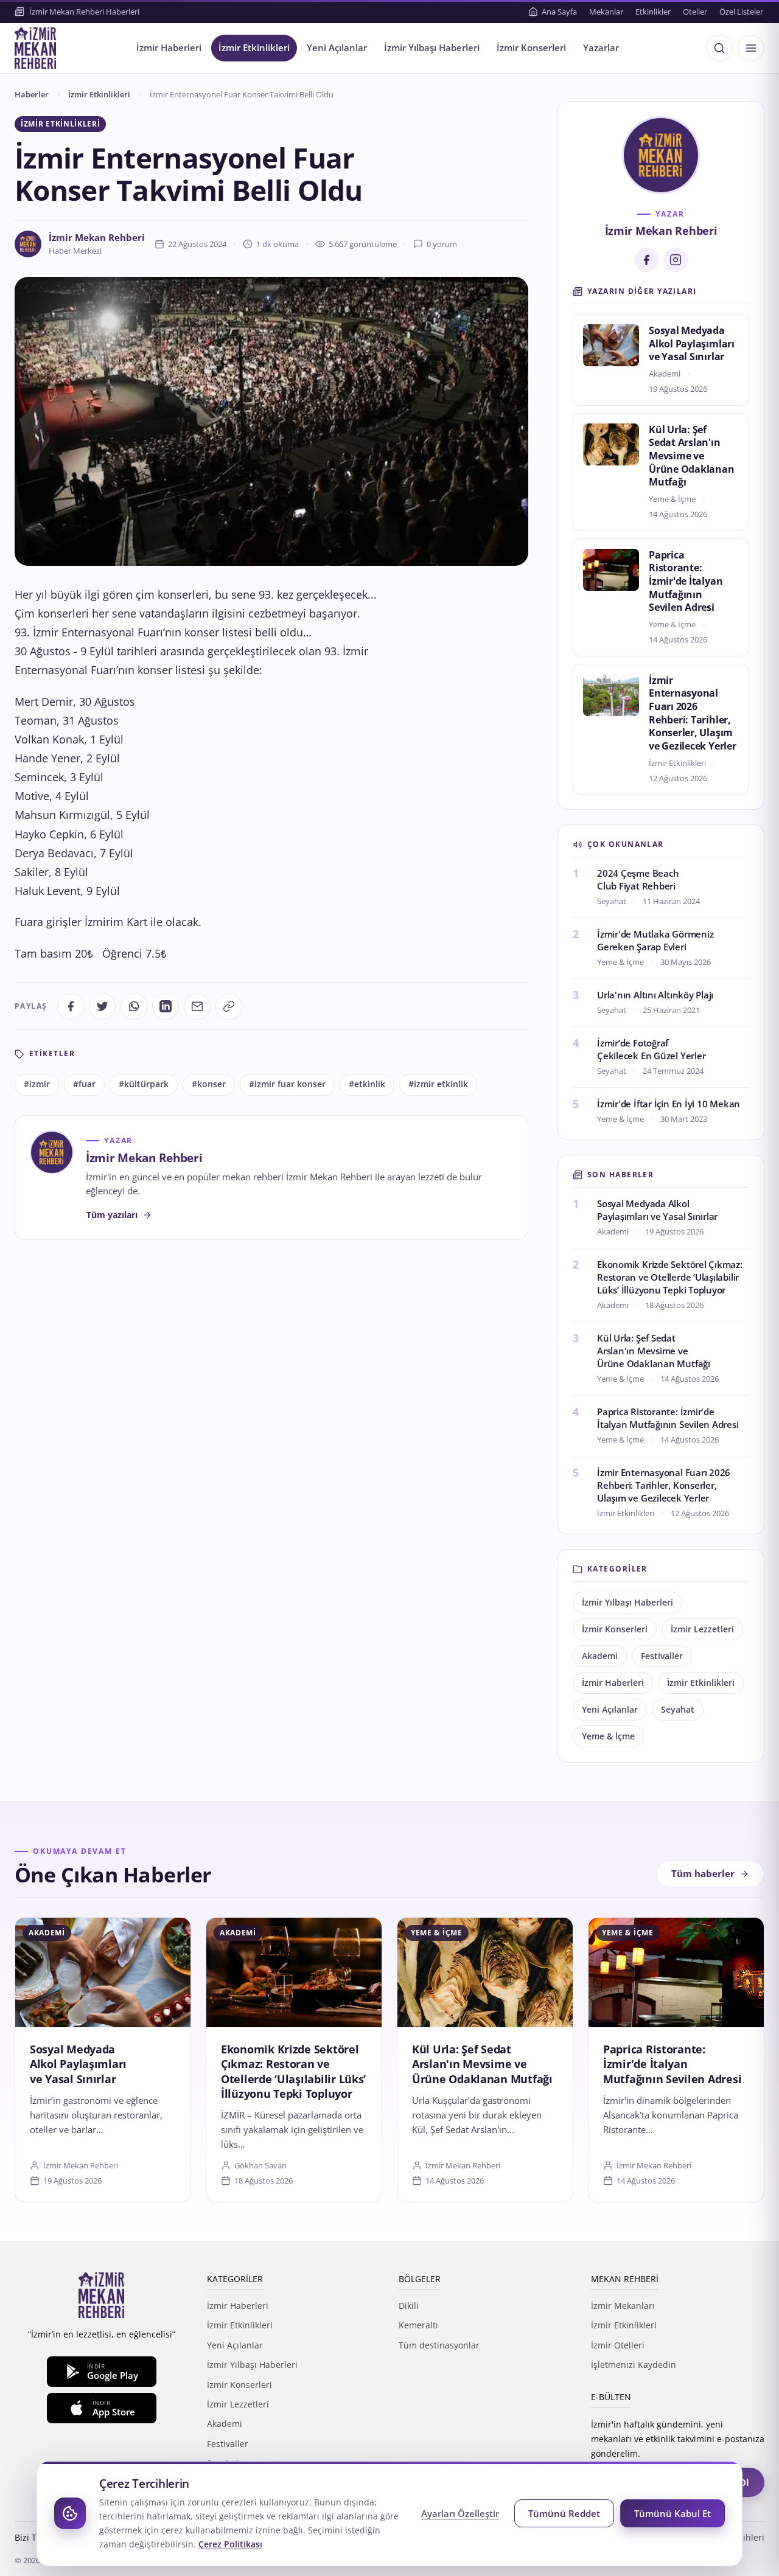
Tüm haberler (703, 1874)
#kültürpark (144, 1084)
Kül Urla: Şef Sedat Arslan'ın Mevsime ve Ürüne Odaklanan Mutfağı (692, 456)
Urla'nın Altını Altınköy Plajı (655, 995)
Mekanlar (606, 12)
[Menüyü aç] (751, 48)
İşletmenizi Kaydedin (634, 2365)
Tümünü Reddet (564, 2513)
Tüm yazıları (112, 1215)
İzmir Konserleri (531, 48)
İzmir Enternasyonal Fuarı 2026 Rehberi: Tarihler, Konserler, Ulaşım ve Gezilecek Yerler (693, 713)
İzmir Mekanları (623, 2306)
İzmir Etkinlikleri (254, 48)
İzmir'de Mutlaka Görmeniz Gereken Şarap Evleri (655, 940)
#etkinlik (367, 1084)
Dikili (409, 2306)
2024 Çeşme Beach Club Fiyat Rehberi (638, 879)
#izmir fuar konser (287, 1084)
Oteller (695, 12)
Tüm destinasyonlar (439, 2345)
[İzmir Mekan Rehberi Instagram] (676, 260)
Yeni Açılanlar (337, 48)
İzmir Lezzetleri (702, 1629)
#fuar (84, 1084)
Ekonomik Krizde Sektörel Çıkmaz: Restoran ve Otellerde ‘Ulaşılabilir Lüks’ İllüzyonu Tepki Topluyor (670, 1277)
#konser (209, 1084)
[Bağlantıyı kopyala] (229, 1006)
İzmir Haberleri (169, 48)
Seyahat (678, 1710)
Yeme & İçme (608, 1736)
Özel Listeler (741, 12)
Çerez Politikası (230, 2544)
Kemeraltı (418, 2325)
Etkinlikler (653, 12)
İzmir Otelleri (618, 2345)
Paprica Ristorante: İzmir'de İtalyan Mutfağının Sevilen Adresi (686, 581)
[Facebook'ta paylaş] (71, 1006)
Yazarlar (601, 48)
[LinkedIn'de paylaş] (166, 1006)
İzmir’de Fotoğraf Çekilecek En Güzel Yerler (651, 1049)
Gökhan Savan (260, 2165)
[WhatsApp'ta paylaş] (134, 1006)
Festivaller (662, 1656)
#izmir (37, 1084)
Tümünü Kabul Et (672, 2513)
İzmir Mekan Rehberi (97, 238)
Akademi (600, 1656)
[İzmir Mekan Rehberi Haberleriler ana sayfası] (35, 48)
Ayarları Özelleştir (460, 2513)
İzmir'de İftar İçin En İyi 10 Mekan (669, 1104)
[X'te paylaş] (102, 1006)
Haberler (32, 94)
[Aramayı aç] (719, 48)
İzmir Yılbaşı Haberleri (432, 48)
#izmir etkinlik (438, 1084)
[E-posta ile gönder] (197, 1006)
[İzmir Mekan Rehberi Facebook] (646, 260)
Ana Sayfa (559, 12)
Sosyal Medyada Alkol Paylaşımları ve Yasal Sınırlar (692, 343)
